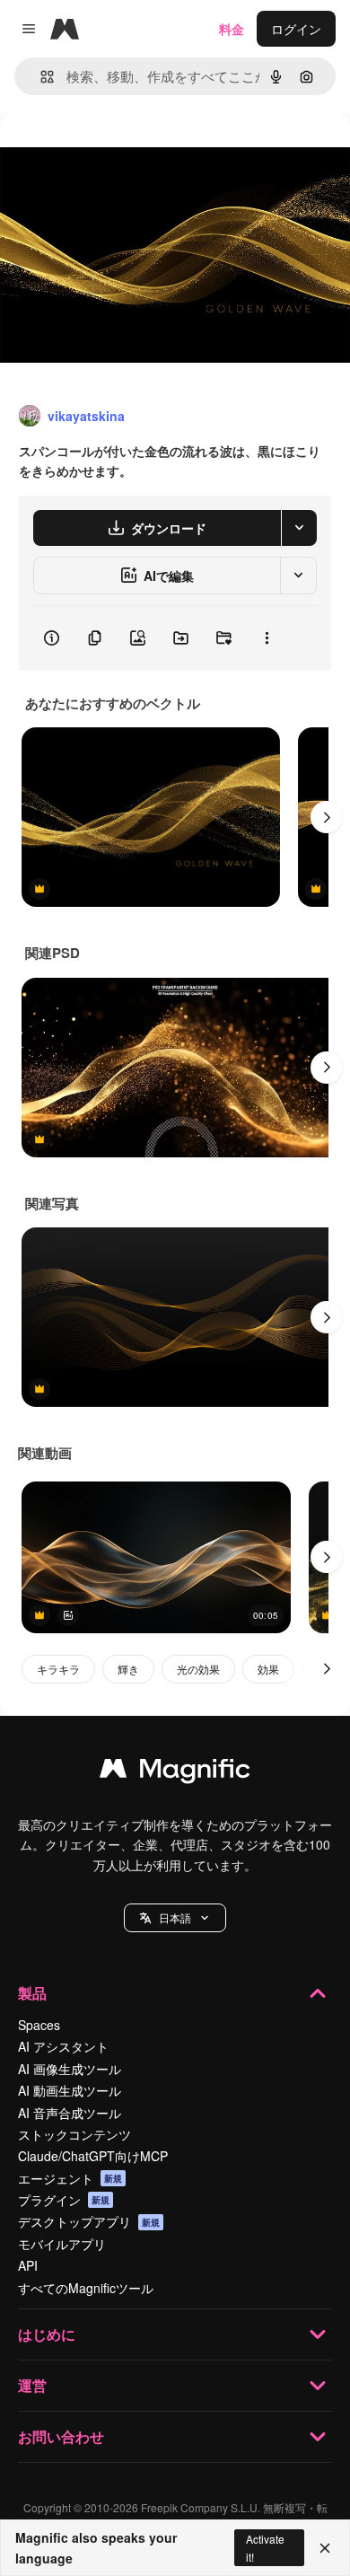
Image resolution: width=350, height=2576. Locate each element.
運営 (32, 2385)
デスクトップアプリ (89, 2221)
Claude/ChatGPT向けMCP (93, 2156)
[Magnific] (175, 1772)
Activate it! (265, 2547)
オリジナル (123, 154)
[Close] (325, 2548)
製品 (32, 1993)
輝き (128, 1669)
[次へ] (327, 817)
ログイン (296, 29)
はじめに (47, 2334)
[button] (175, 1918)
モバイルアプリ (62, 2244)
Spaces (39, 2025)
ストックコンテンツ (74, 2134)
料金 (232, 29)
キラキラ (58, 1669)
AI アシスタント (63, 2046)
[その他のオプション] (267, 638)
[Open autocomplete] (40, 77)
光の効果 (198, 1669)
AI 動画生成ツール (70, 2090)
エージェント (70, 2178)
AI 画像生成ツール (70, 2069)
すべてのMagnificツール (86, 2288)
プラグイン (64, 2200)
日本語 (175, 1917)
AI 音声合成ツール (70, 2113)
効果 (268, 1669)
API (28, 2265)
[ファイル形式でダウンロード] (299, 528)
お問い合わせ (61, 2436)
